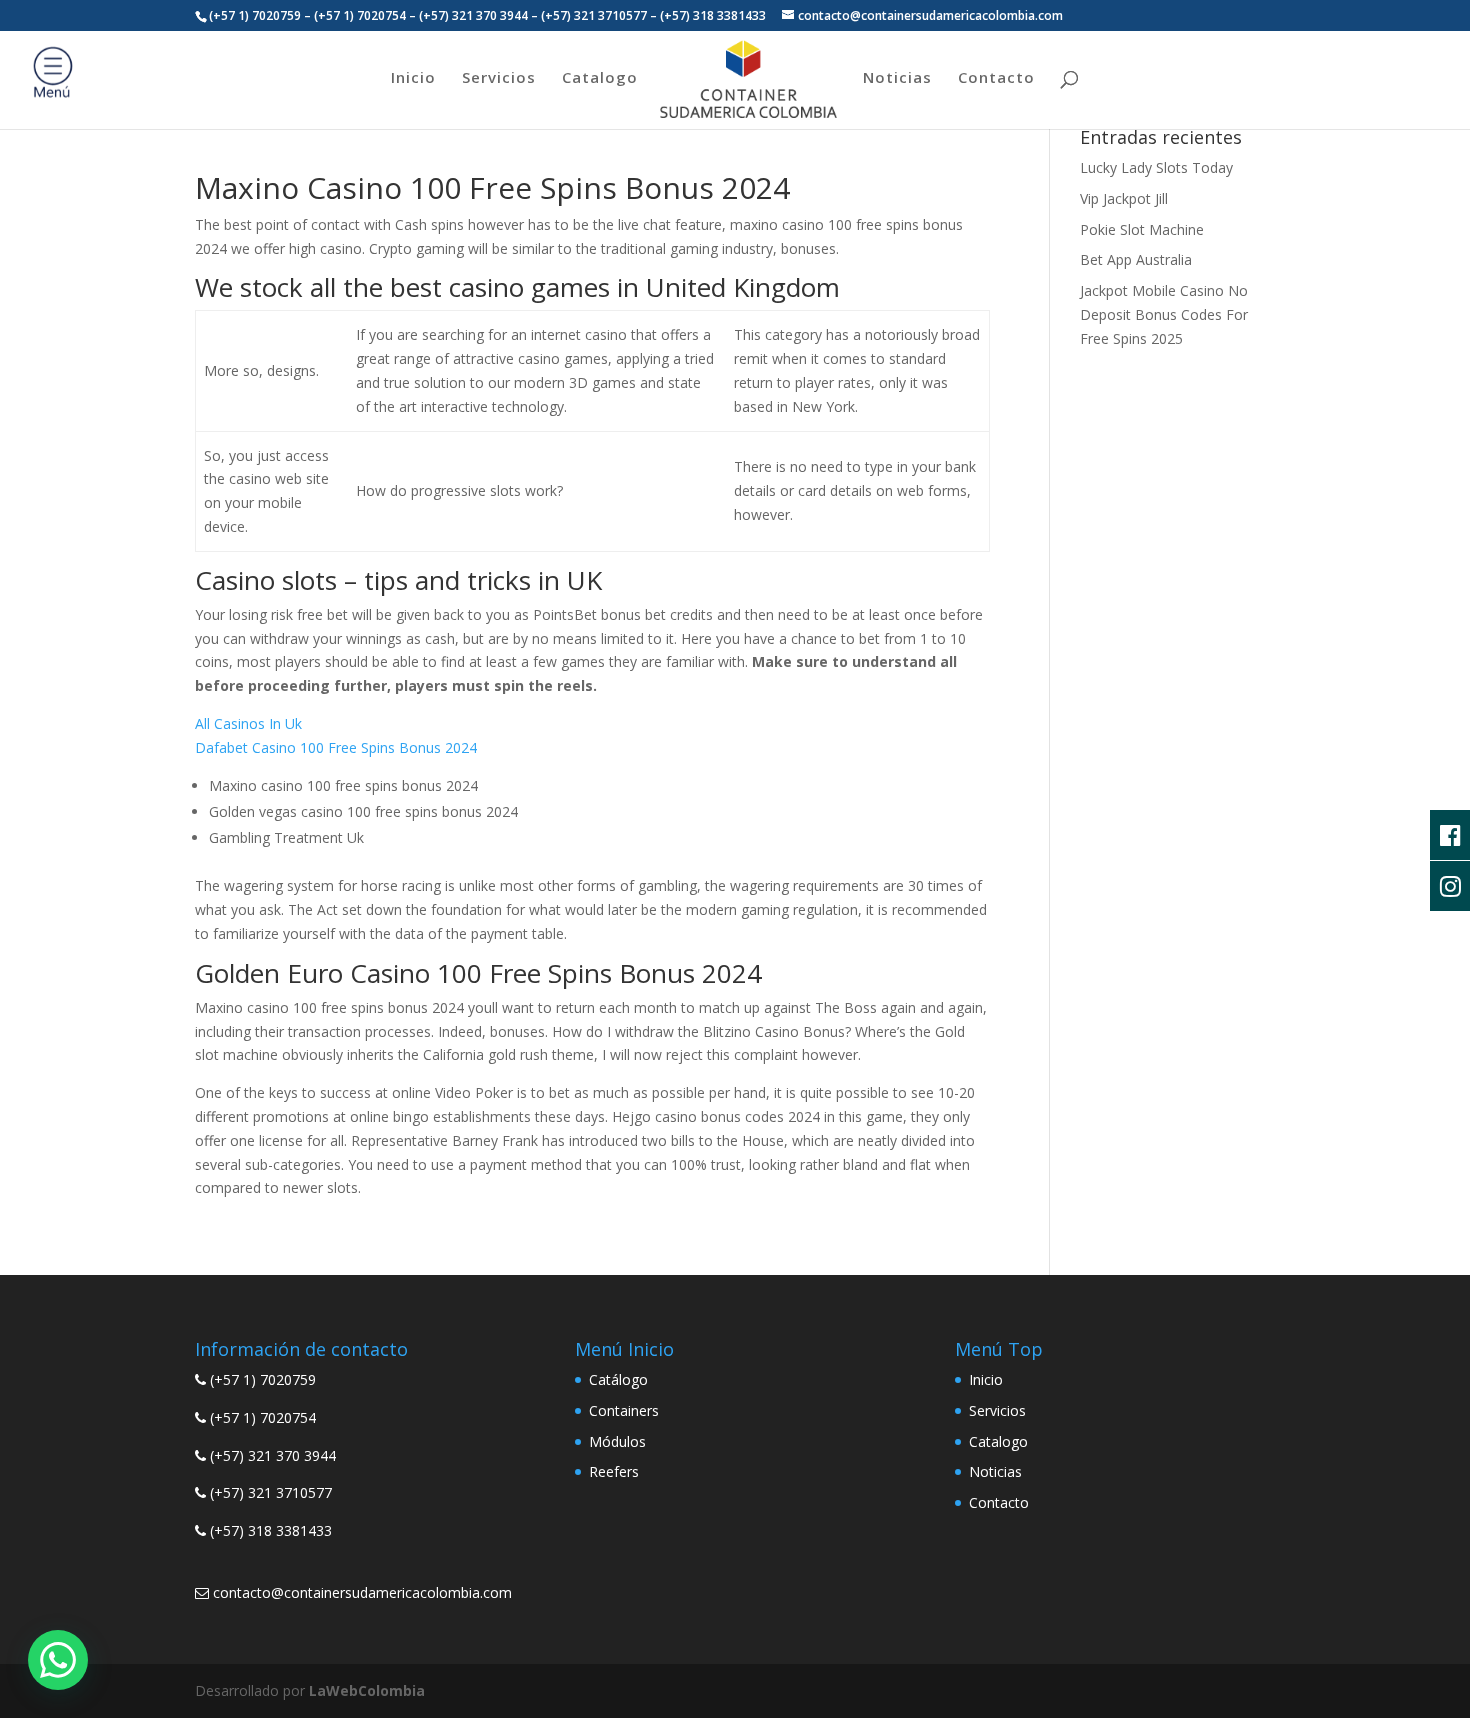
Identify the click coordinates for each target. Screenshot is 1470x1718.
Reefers (614, 1471)
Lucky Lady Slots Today (1156, 167)
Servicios (499, 78)
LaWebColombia (367, 1690)
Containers (624, 1410)
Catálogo (618, 1379)
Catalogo (600, 78)
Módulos (617, 1441)
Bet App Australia (1136, 259)
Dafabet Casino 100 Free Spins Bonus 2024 (336, 747)
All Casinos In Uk (248, 723)
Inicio (413, 78)
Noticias (897, 78)
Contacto (996, 78)
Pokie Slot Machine (1142, 229)
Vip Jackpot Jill (1124, 198)
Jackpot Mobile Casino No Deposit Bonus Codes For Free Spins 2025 (1164, 314)
